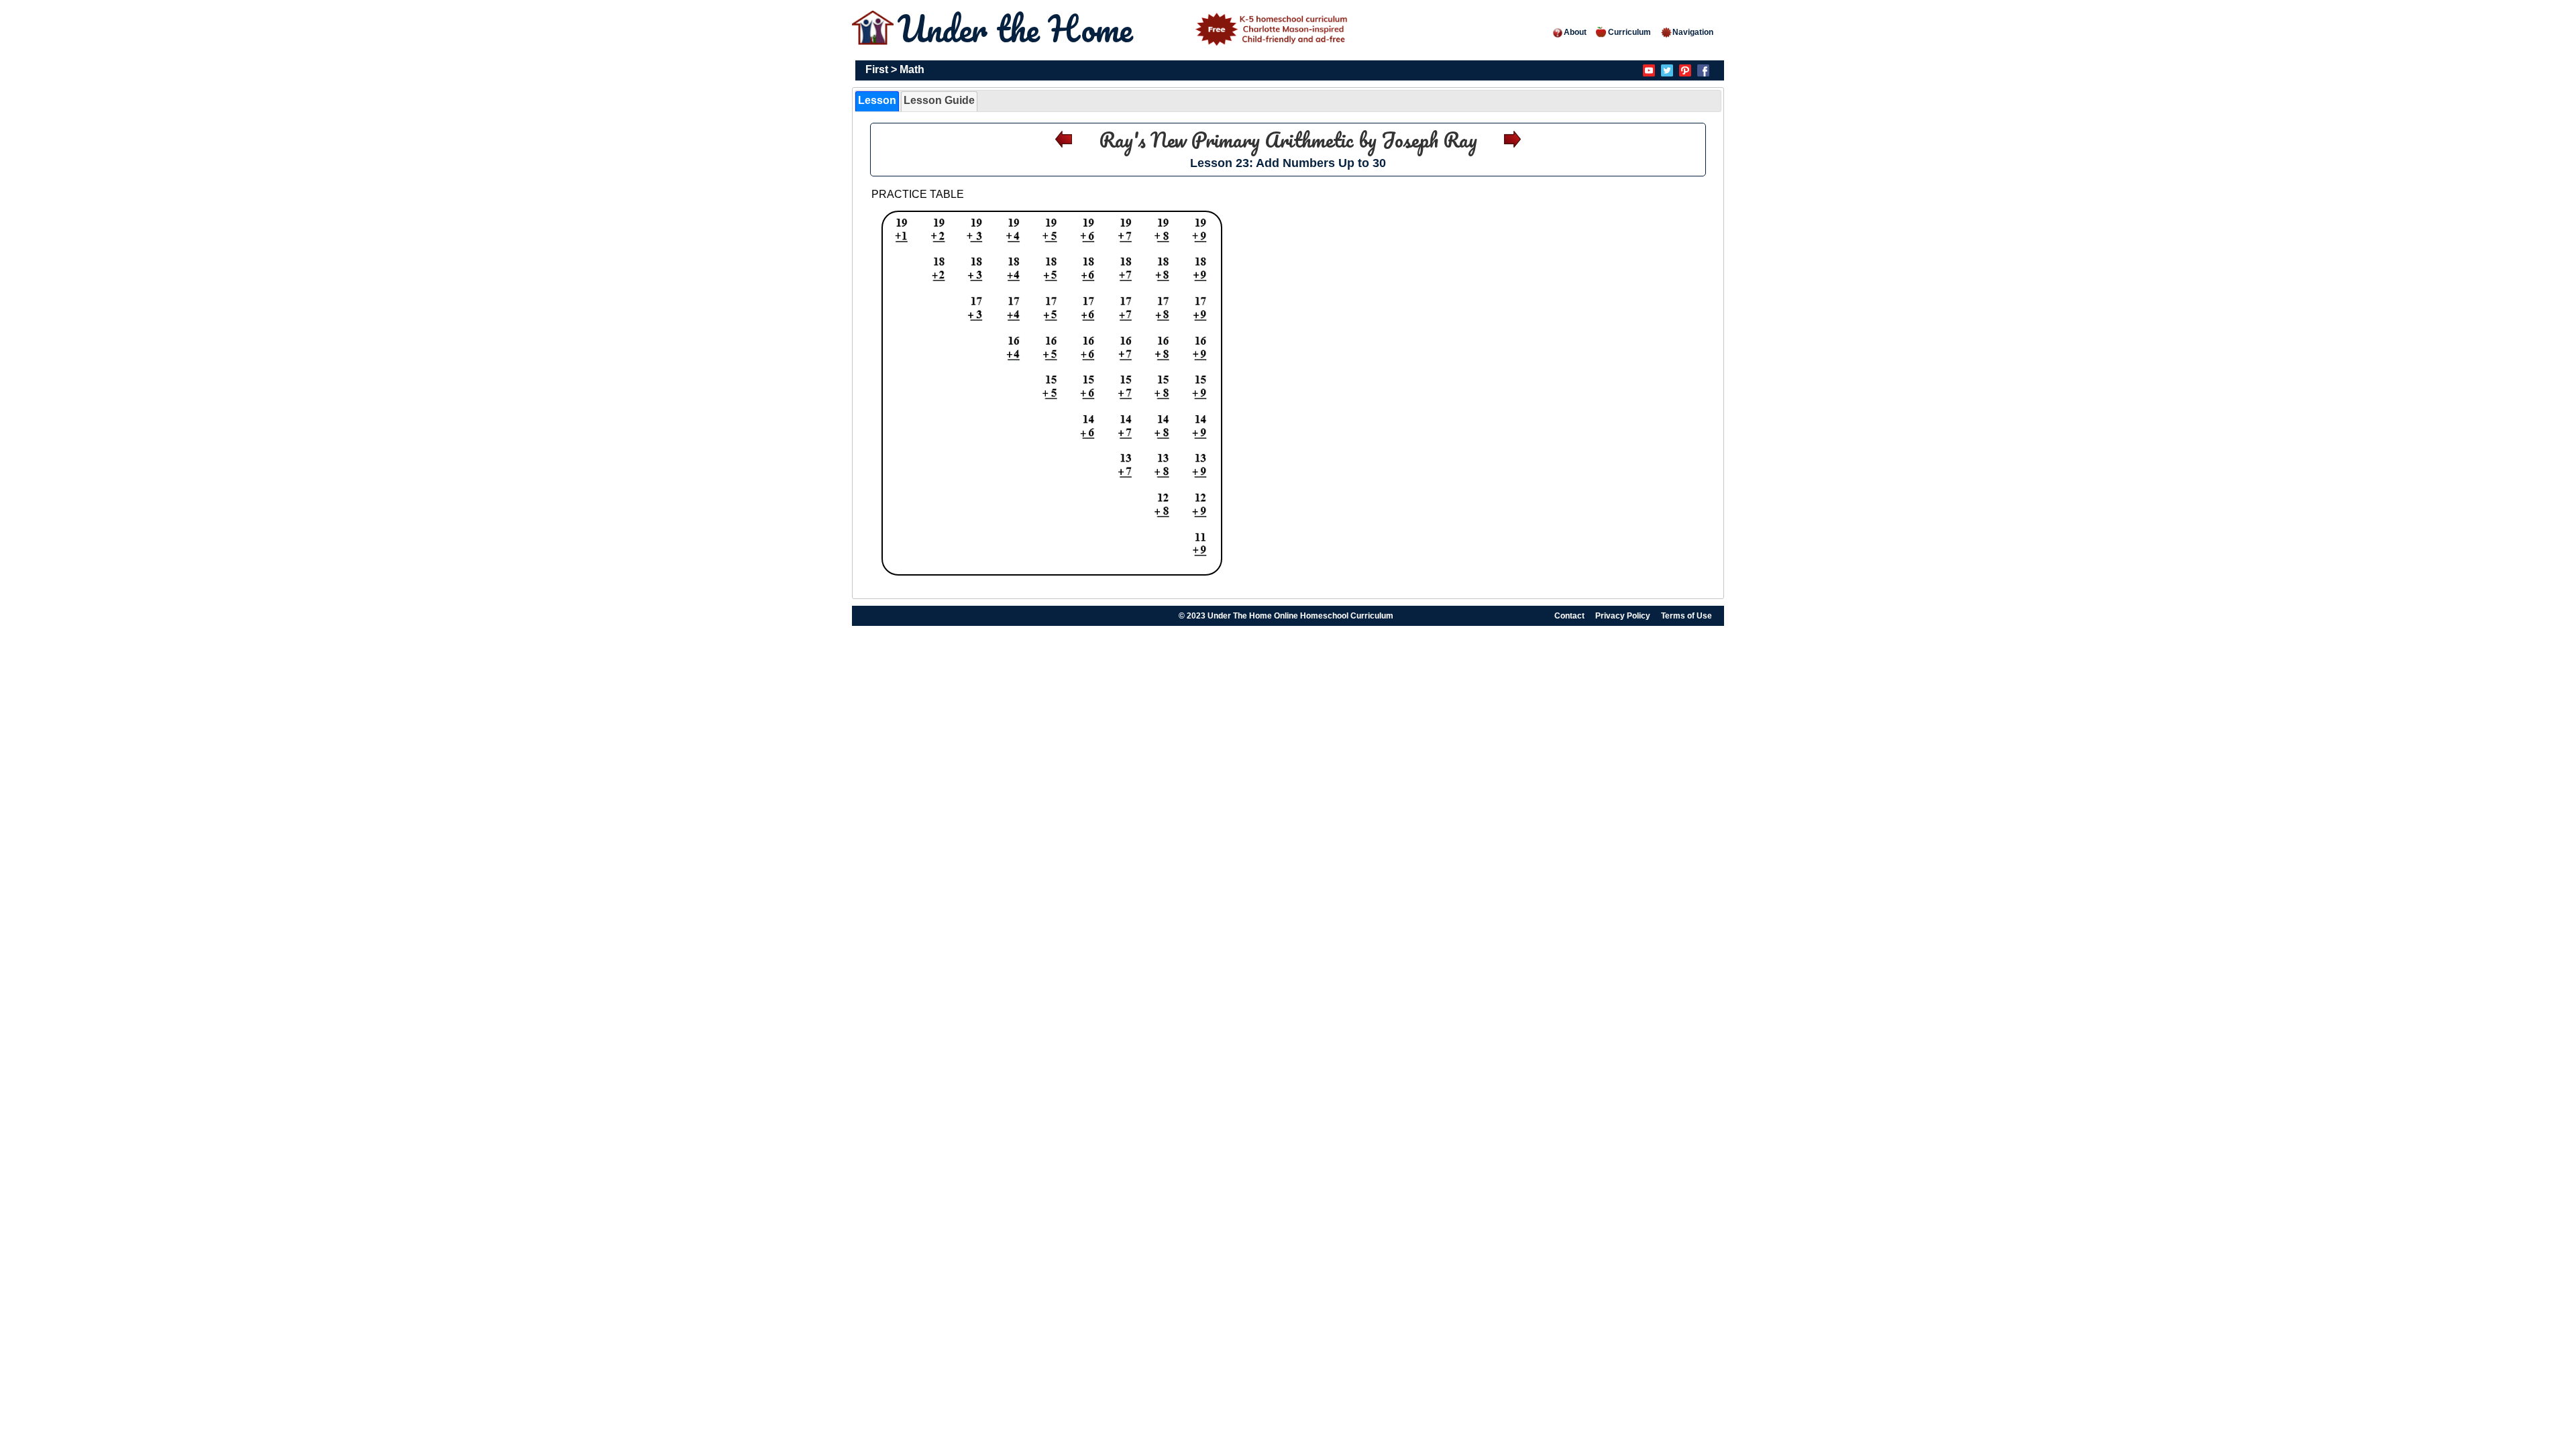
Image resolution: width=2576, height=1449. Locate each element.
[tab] (877, 101)
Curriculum (1629, 32)
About (1575, 32)
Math (912, 69)
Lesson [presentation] (877, 100)
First (877, 69)
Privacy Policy (1623, 616)
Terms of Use (1686, 616)
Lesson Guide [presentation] (939, 100)
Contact (1569, 616)
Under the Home (1020, 29)
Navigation (1693, 32)
